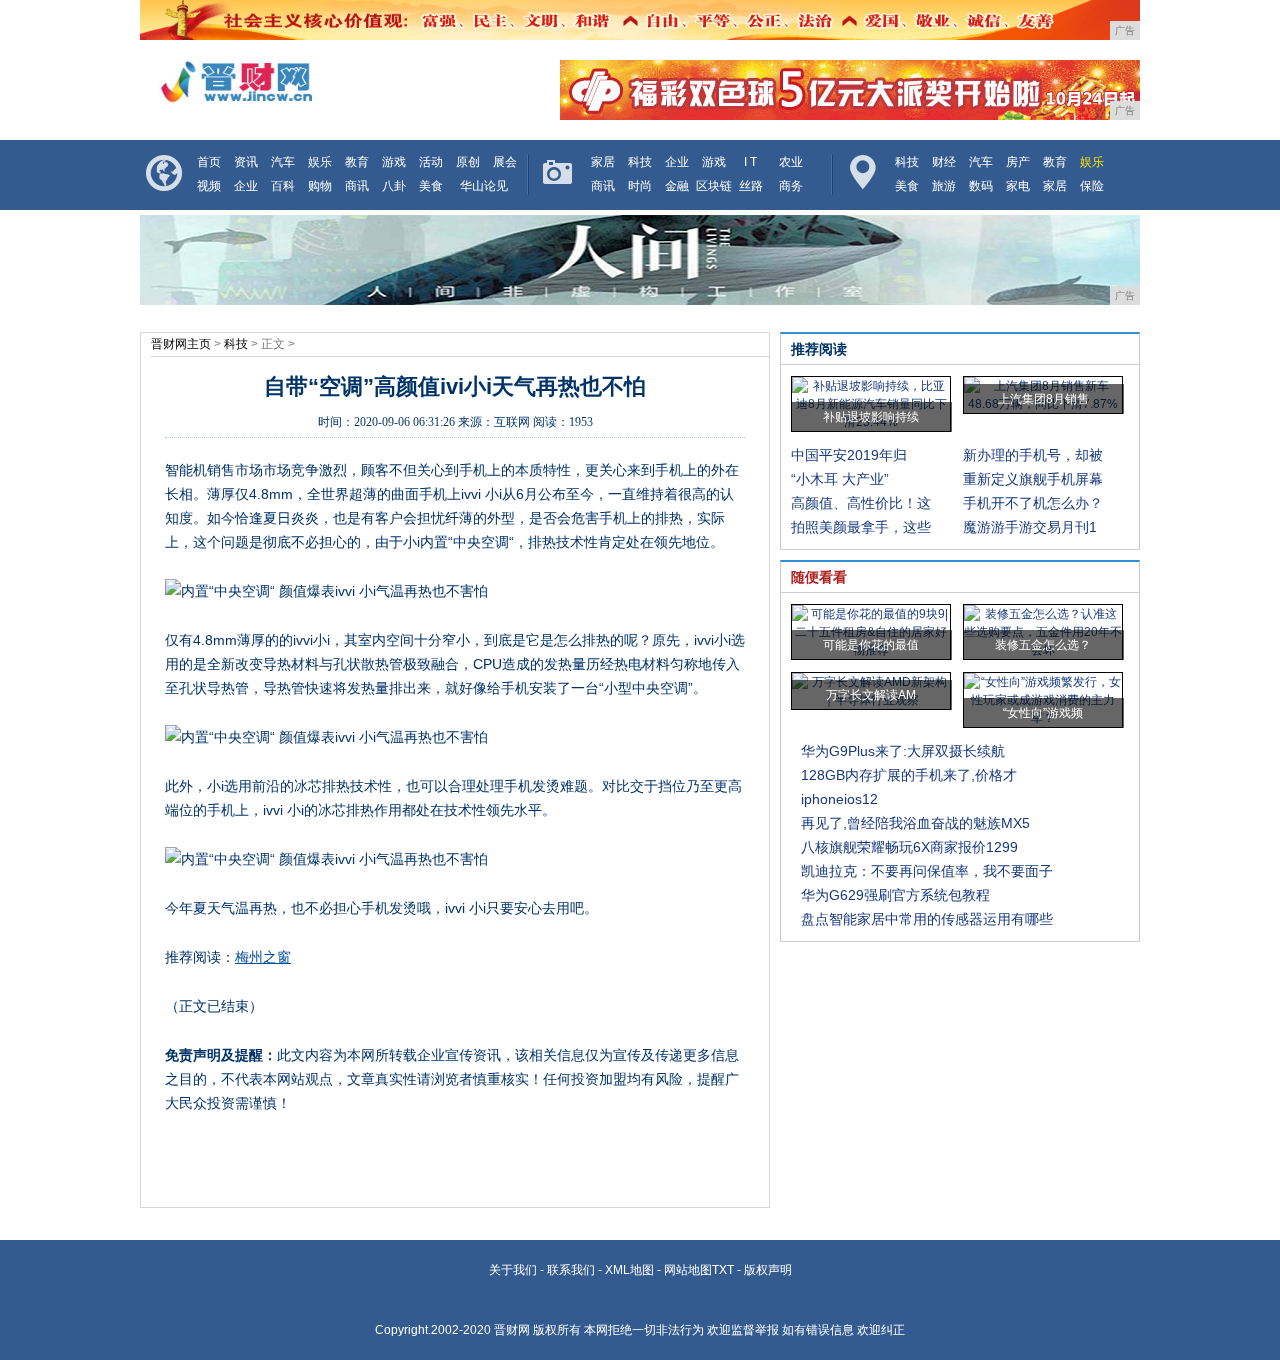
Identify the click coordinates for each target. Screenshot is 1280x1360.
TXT (723, 1270)
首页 (209, 162)
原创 (468, 162)
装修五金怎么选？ (1043, 645)
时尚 (640, 186)
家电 (1018, 186)
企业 (246, 186)
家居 (603, 162)
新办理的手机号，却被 (1033, 455)
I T (750, 162)
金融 (677, 186)
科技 (640, 162)
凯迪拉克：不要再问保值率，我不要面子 (927, 871)
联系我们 (571, 1270)
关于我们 (513, 1270)
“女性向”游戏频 (1043, 713)
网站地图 (688, 1270)
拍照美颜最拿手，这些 (861, 527)
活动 (431, 162)
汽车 (283, 162)
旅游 (944, 186)
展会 (505, 162)
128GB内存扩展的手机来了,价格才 (909, 775)
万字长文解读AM (871, 695)
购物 (320, 186)
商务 (791, 186)
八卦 (394, 186)
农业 (791, 162)
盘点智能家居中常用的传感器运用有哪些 (927, 919)
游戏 (394, 162)
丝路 (751, 186)
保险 (1092, 186)
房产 (1018, 162)
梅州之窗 (263, 957)
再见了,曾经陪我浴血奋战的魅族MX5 (915, 823)
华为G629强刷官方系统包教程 (895, 895)
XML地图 (629, 1270)
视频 (209, 186)
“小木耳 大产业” (840, 479)
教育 (357, 162)
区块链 (714, 186)
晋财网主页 (181, 344)
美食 (431, 186)
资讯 (246, 162)
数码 (981, 186)
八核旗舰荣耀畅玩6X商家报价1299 (909, 847)
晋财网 (512, 1330)
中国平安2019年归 (849, 455)
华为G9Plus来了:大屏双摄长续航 (903, 751)
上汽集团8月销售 (1043, 399)
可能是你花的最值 (871, 645)
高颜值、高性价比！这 (861, 503)
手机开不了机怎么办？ (1033, 503)
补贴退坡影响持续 (871, 417)
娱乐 (320, 162)
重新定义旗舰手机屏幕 (1033, 479)
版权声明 (768, 1270)
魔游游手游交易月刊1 (1030, 527)
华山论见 (484, 186)
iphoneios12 (839, 799)
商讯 (357, 186)
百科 (283, 186)
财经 (944, 162)
